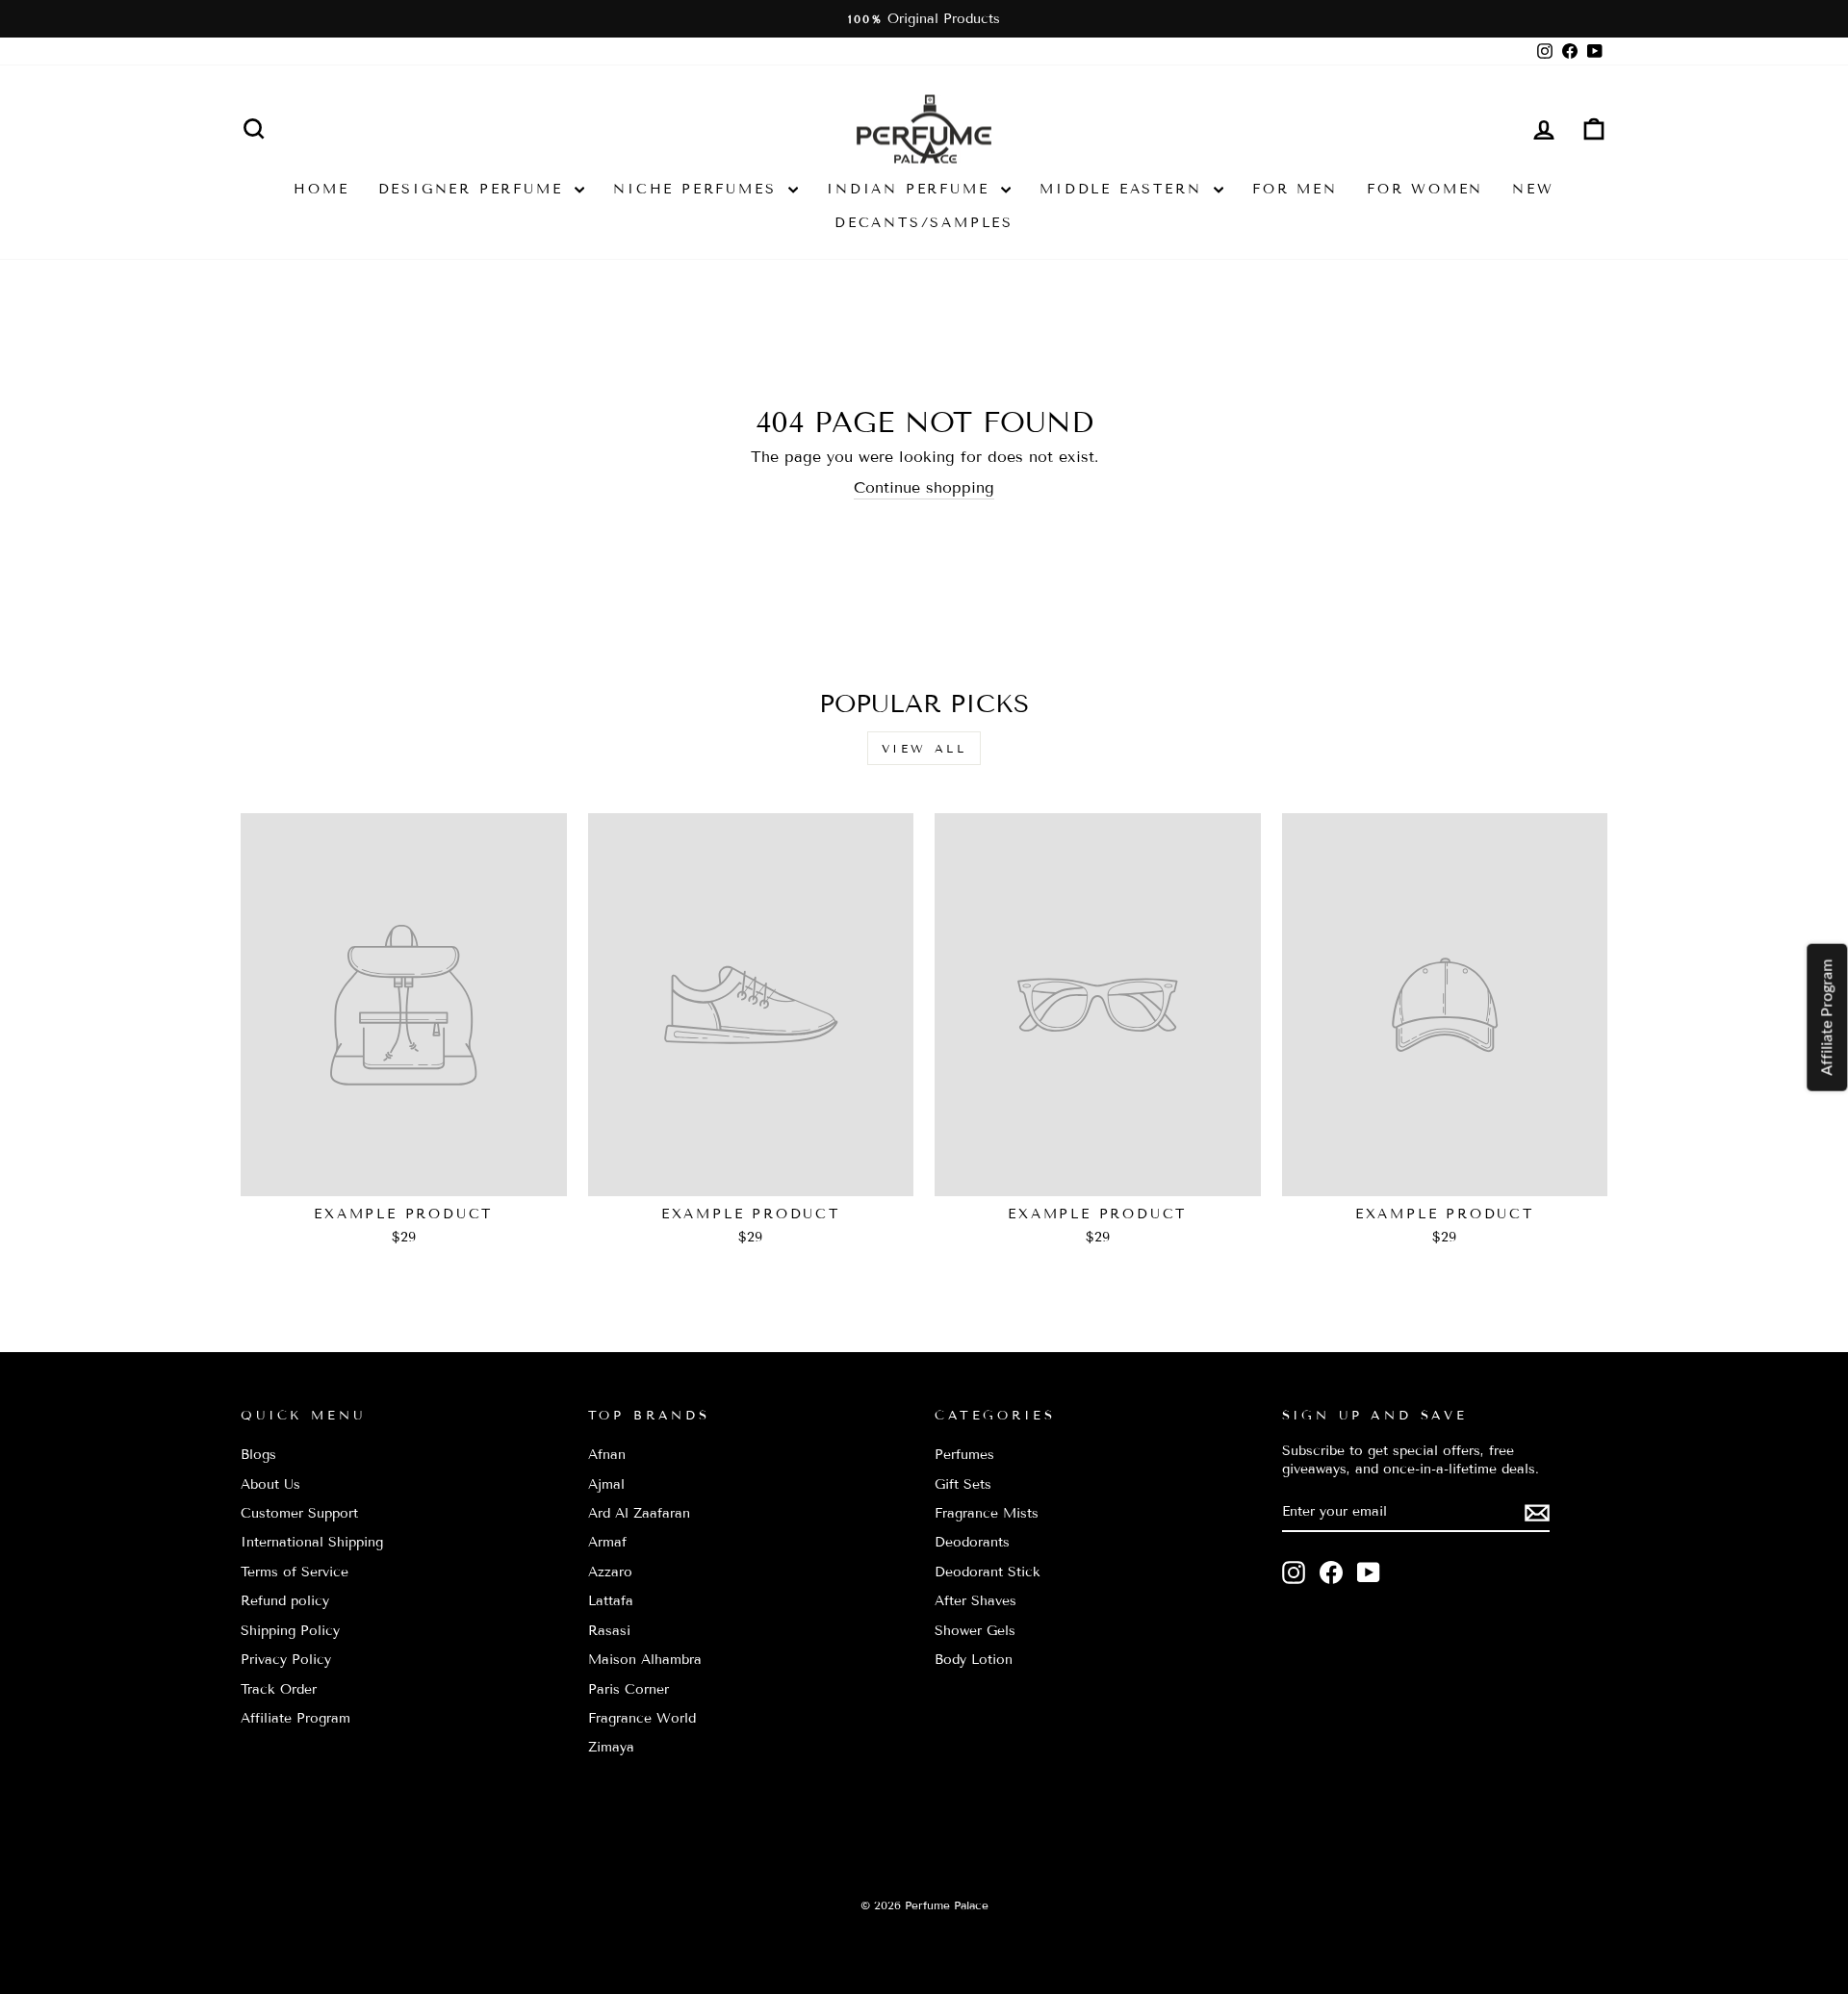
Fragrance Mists (987, 1513)
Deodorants (972, 1542)
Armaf (607, 1542)
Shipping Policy (290, 1631)
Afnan (607, 1455)
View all (924, 748)
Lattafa (611, 1601)
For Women (1425, 189)
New (1533, 189)
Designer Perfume (475, 189)
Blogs (258, 1455)
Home (321, 189)
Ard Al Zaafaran (639, 1513)
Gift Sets (963, 1484)
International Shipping (312, 1542)
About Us (270, 1484)
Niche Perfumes (698, 189)
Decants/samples (924, 223)
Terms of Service (295, 1572)
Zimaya (611, 1747)
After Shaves (975, 1601)
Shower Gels (975, 1631)
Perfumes (964, 1455)
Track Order (279, 1689)
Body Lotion (974, 1660)
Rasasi (609, 1631)
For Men (1295, 189)
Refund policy (285, 1601)
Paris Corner (629, 1689)
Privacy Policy (286, 1660)
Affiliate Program (295, 1718)
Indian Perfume (911, 189)
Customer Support (299, 1513)
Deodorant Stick (988, 1572)
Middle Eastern (1124, 189)
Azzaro (610, 1572)
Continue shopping (924, 487)
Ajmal (606, 1484)
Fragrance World (642, 1718)
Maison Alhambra (645, 1660)
